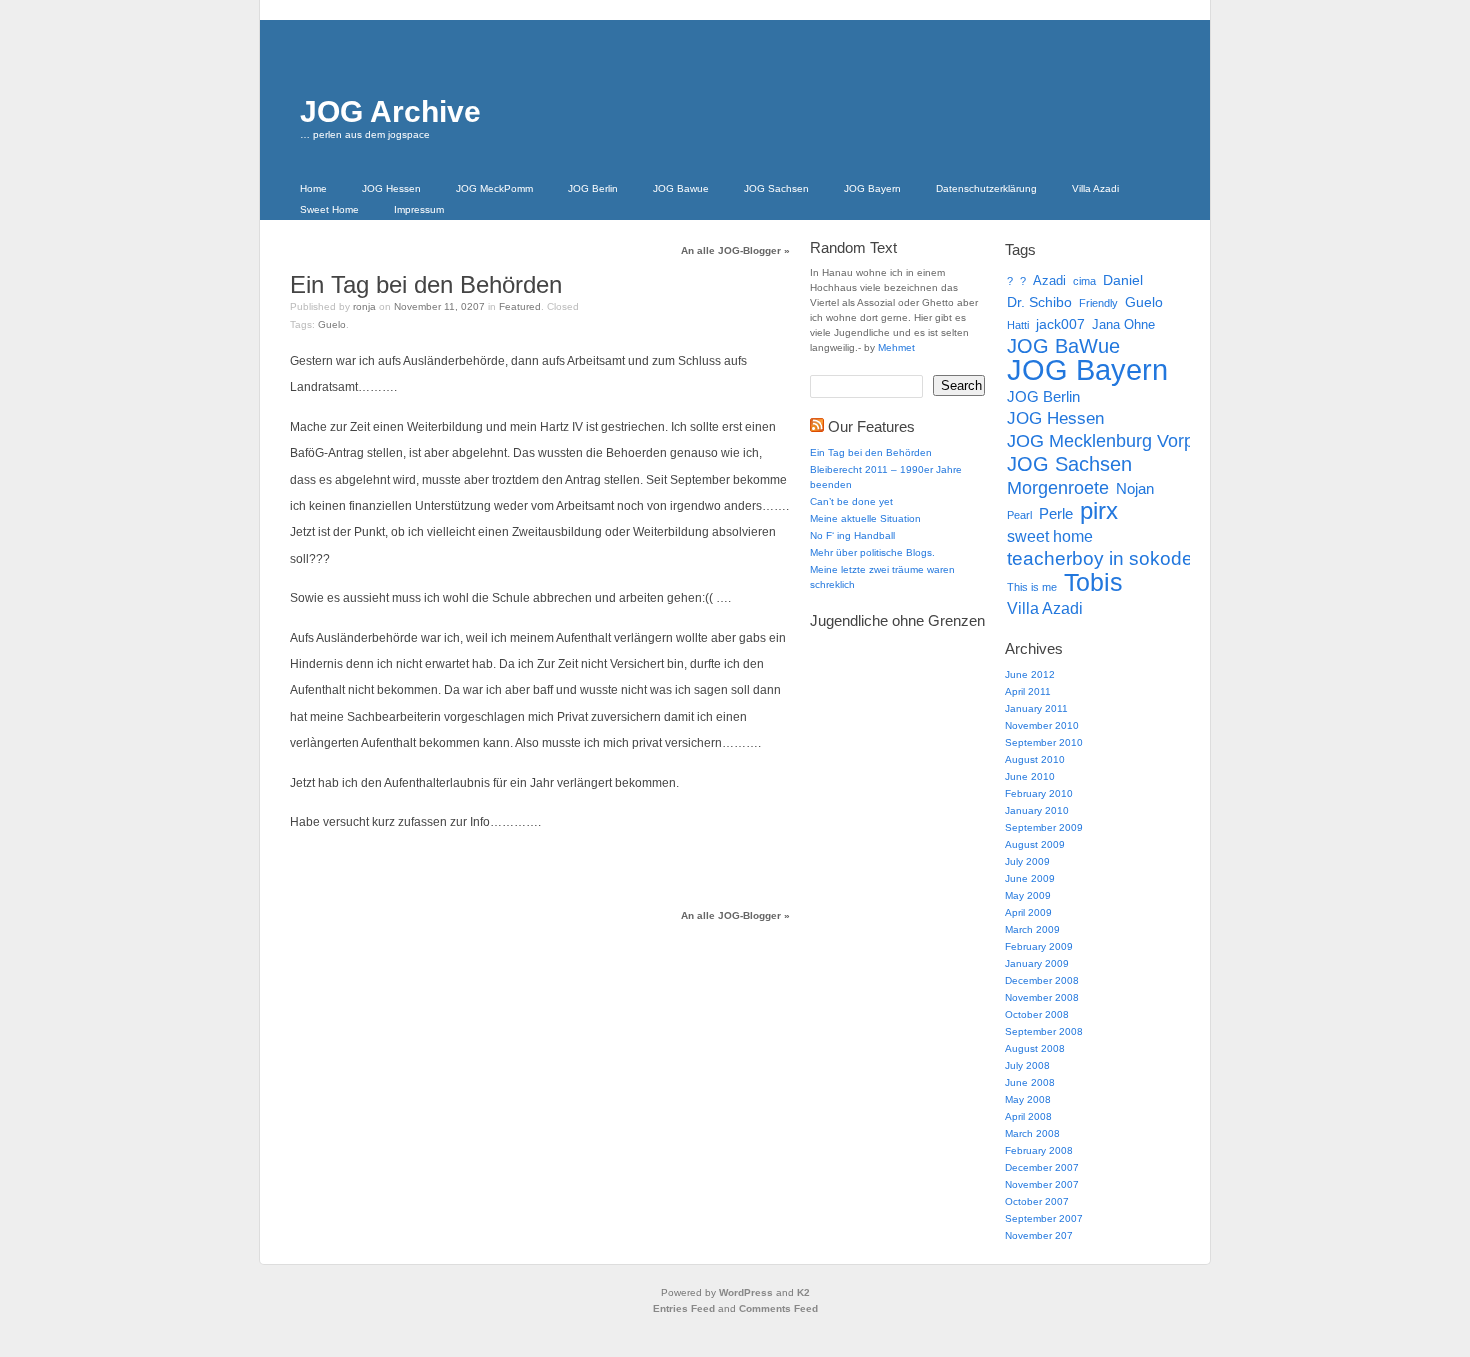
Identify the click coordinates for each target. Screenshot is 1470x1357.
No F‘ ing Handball (852, 535)
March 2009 (1032, 929)
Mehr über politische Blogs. (872, 552)
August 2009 (1035, 844)
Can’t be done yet (851, 501)
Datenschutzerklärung (986, 188)
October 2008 (1037, 1014)
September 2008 (1044, 1031)
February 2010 (1039, 793)
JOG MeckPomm (494, 188)
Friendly (1098, 303)
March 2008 (1032, 1133)
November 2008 (1042, 997)
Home (313, 188)
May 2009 (1028, 895)
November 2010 (1042, 725)
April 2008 (1028, 1116)
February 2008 (1039, 1150)
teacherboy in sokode (1100, 558)
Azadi (1049, 280)
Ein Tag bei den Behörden (426, 284)
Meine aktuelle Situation (865, 518)
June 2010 (1030, 776)
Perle (1056, 513)
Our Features (871, 426)
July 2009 (1027, 861)
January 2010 (1037, 810)
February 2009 (1039, 946)
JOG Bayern (872, 188)
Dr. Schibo (1039, 302)
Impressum (419, 209)
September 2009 (1044, 827)
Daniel (1123, 280)
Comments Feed (778, 1308)
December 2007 (1042, 1167)
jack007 (1060, 324)
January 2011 (1036, 708)
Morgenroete (1058, 488)
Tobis (1093, 582)
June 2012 (1030, 674)
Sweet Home (329, 209)
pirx (1099, 511)
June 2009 (1030, 878)
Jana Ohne (1123, 324)
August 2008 (1035, 1048)
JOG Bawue (681, 188)
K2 (803, 1292)
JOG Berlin (593, 188)
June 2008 (1030, 1082)
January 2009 (1037, 963)
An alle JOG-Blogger (735, 250)
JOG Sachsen (776, 188)
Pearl (1019, 515)
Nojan (1135, 488)
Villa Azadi (1095, 188)
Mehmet (896, 347)
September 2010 (1044, 742)
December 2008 (1042, 980)
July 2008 (1027, 1065)
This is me (1032, 587)
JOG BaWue (1063, 346)
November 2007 (1042, 1184)
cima (1084, 281)
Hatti (1018, 325)
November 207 (1039, 1235)
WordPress (746, 1292)
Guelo (332, 324)
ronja (364, 306)
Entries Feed (684, 1308)
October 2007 (1037, 1201)
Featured (520, 306)
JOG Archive (390, 111)
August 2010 (1035, 759)
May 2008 (1028, 1099)
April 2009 (1028, 912)
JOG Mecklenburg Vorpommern (1133, 441)
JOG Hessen (391, 188)
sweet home (1050, 536)
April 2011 (1028, 691)
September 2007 (1044, 1218)
